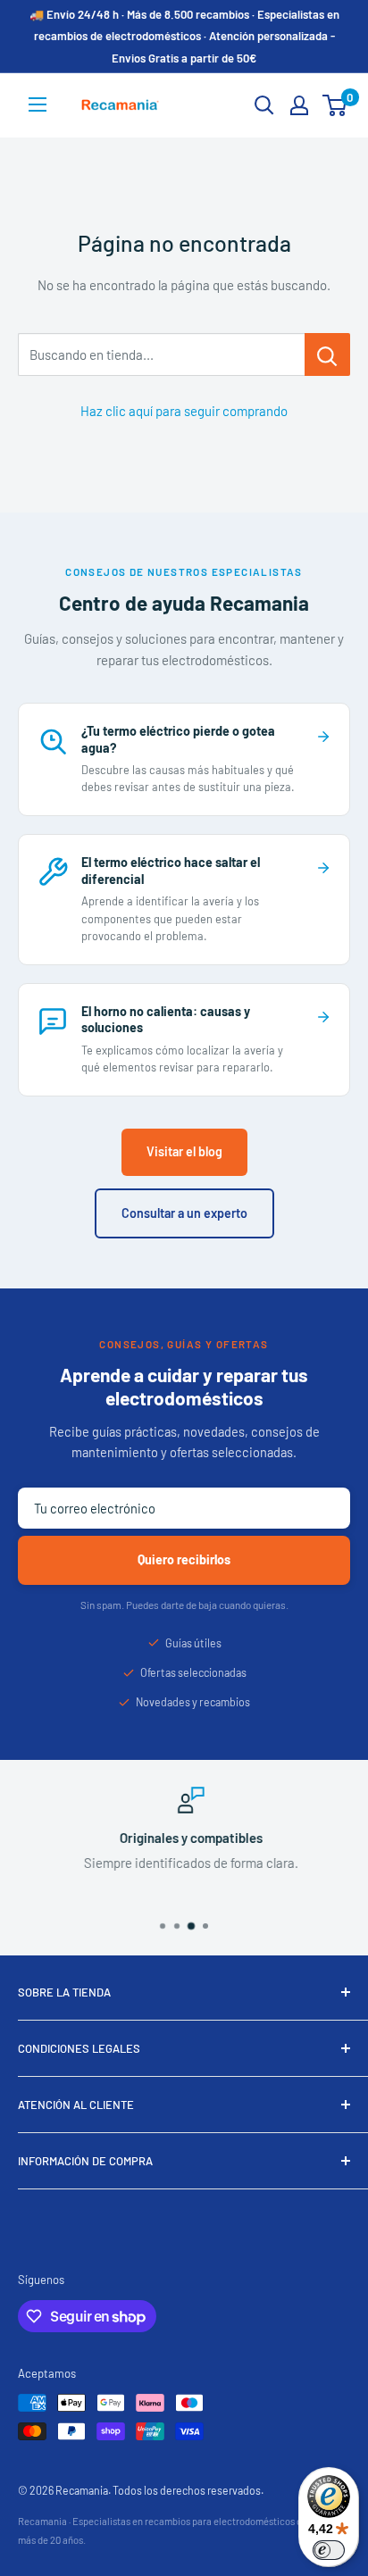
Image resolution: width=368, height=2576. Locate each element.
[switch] (329, 2550)
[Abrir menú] (38, 104)
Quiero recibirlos (184, 1559)
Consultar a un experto (184, 1213)
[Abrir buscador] (264, 105)
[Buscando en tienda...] (327, 354)
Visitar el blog (184, 1151)
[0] (335, 105)
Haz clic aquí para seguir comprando (184, 411)
